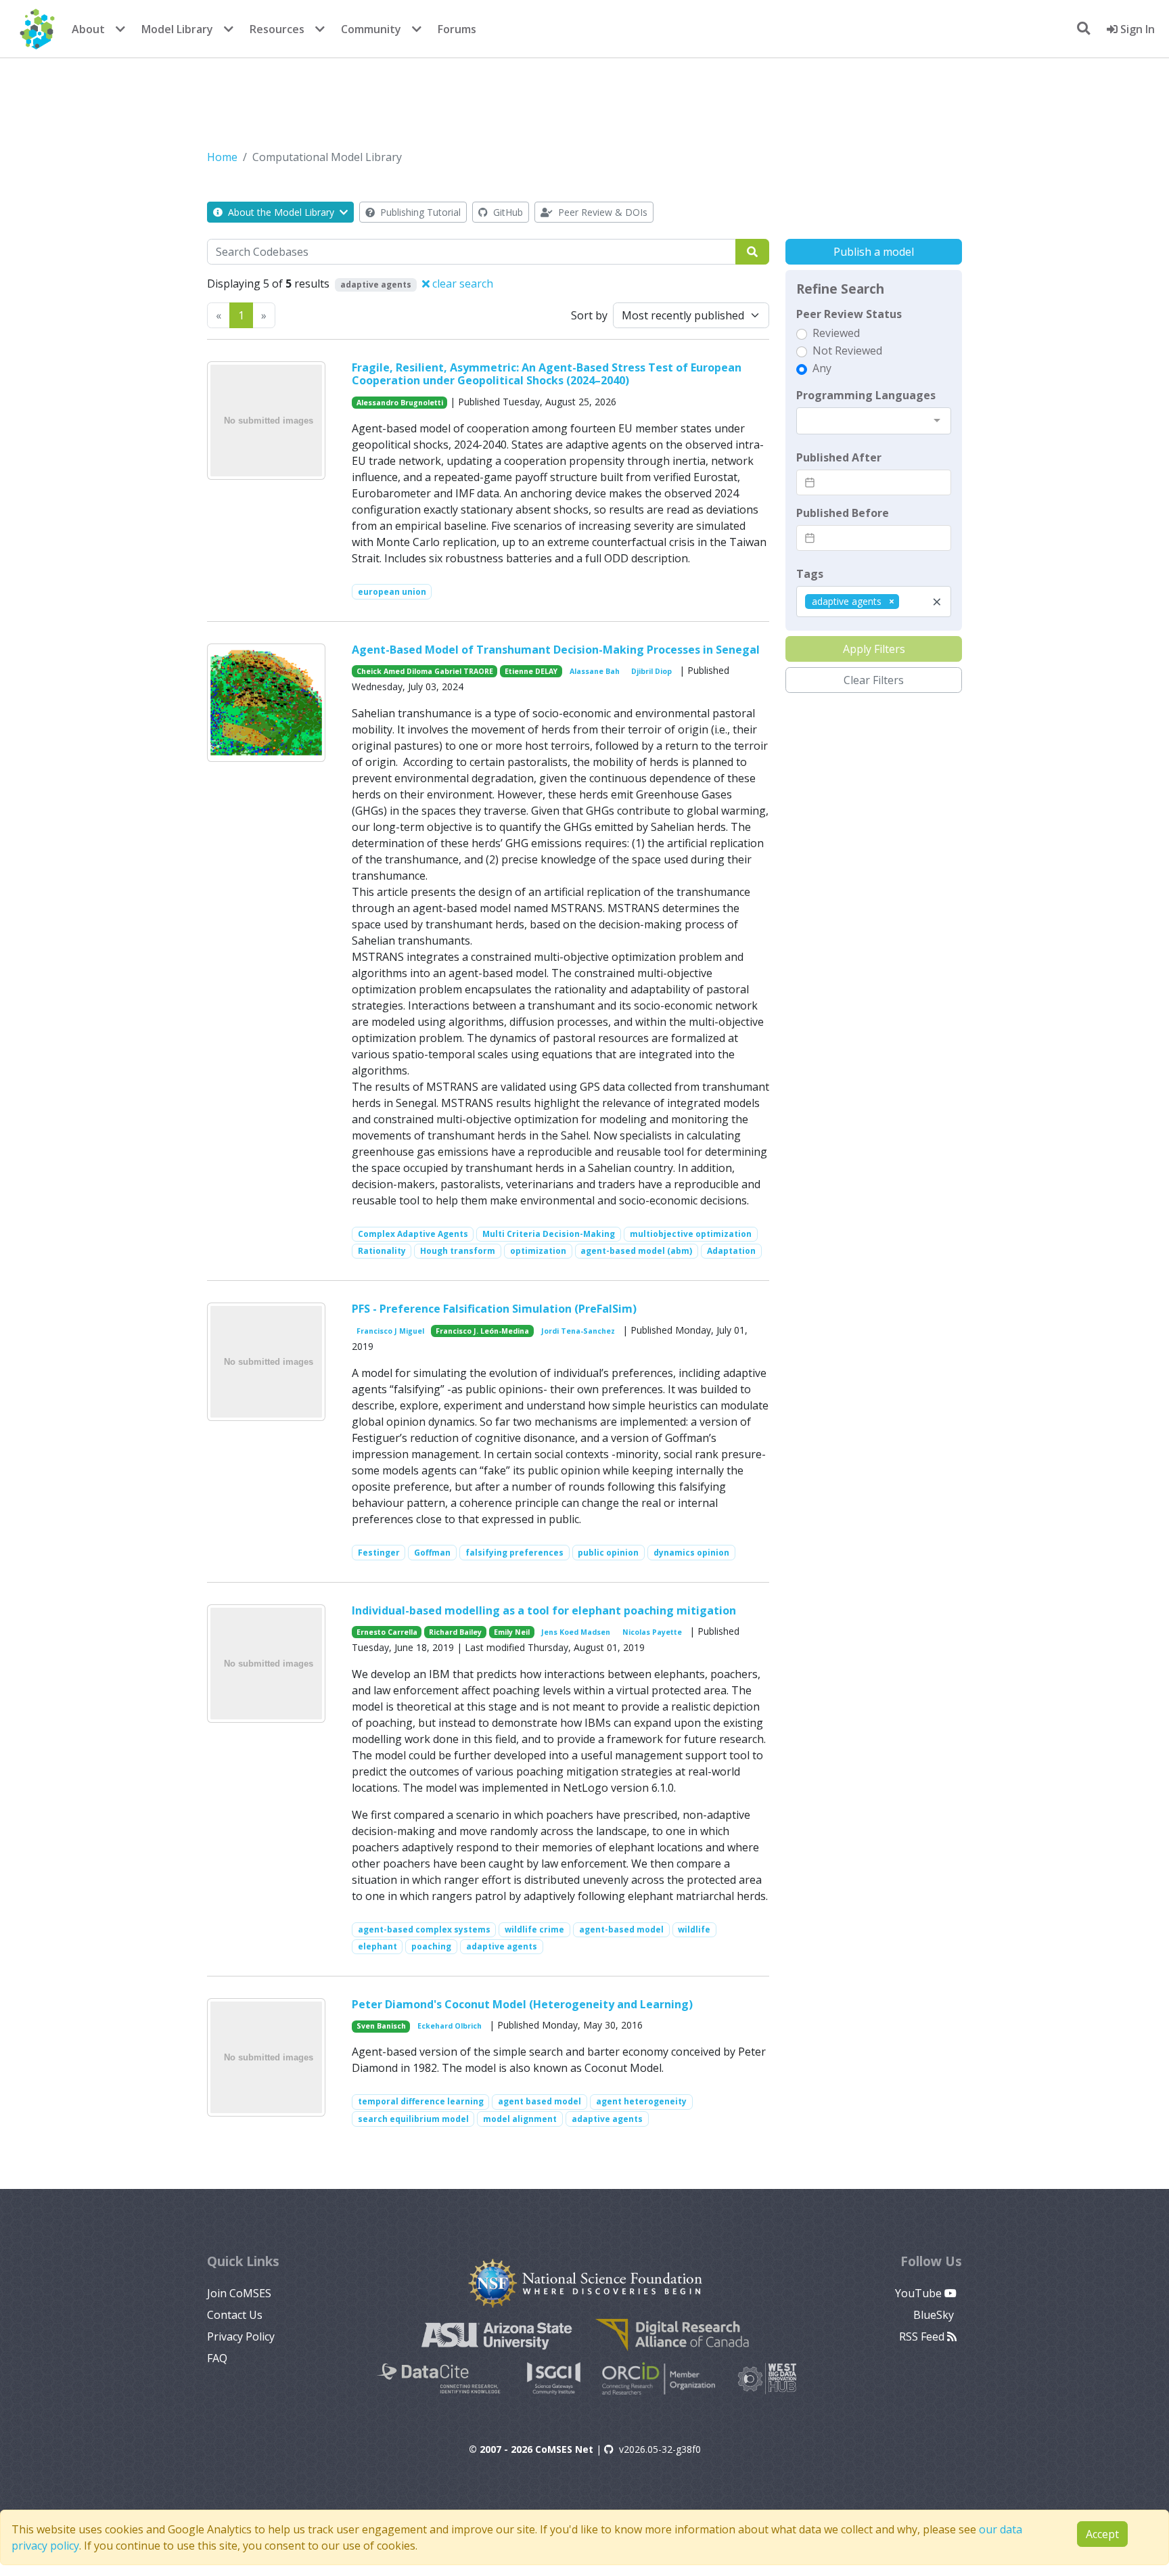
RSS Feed (923, 2336)
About (88, 29)
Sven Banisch (381, 2026)
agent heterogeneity (641, 2101)
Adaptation (731, 1251)
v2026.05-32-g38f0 (660, 2449)
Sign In (1136, 29)
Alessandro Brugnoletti (400, 403)
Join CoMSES (239, 2293)
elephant (377, 1946)
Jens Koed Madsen (576, 1632)
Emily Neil (512, 1632)
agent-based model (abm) (636, 1251)
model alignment (520, 2119)
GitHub (507, 212)
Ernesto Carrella (387, 1632)
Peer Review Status (849, 314)
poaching (431, 1946)
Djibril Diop (651, 671)
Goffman (432, 1553)
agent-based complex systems (424, 1929)
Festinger (379, 1553)
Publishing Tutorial (419, 212)
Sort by (589, 315)
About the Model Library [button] (281, 212)
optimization (538, 1251)
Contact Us (235, 2315)
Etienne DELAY (531, 671)
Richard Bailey (455, 1632)
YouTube (920, 2293)
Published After (839, 457)
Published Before (843, 513)
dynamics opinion (691, 1553)
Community (371, 29)
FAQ (217, 2358)
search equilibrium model (413, 2119)
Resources (277, 29)
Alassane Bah (595, 671)
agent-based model (621, 1929)
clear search (461, 284)
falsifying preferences (514, 1553)
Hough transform (458, 1251)
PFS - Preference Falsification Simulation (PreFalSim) (494, 1309)
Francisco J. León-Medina (482, 1331)
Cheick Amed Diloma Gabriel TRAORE (425, 671)
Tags (810, 574)
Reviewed (836, 333)
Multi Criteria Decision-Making (549, 1234)
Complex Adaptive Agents (413, 1234)
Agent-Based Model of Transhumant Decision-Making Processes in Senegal (556, 650)
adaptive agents (502, 1946)
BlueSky (935, 2315)
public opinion (608, 1553)
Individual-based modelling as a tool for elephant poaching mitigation (544, 1610)
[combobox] (874, 421)
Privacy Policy (241, 2336)
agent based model (540, 2101)
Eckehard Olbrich (450, 2026)
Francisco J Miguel (390, 1331)
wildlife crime (534, 1929)
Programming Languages (866, 395)
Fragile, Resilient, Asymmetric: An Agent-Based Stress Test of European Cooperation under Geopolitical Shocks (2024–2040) (547, 374)
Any (822, 368)
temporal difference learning (421, 2101)
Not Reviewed (847, 351)
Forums (457, 29)
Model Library (177, 29)
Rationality (382, 1251)
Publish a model (874, 252)
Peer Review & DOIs (601, 212)
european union (392, 592)
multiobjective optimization (691, 1234)
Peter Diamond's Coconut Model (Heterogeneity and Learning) (522, 2004)
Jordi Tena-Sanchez (578, 1331)
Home (222, 157)
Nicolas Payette (652, 1632)
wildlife (694, 1929)
